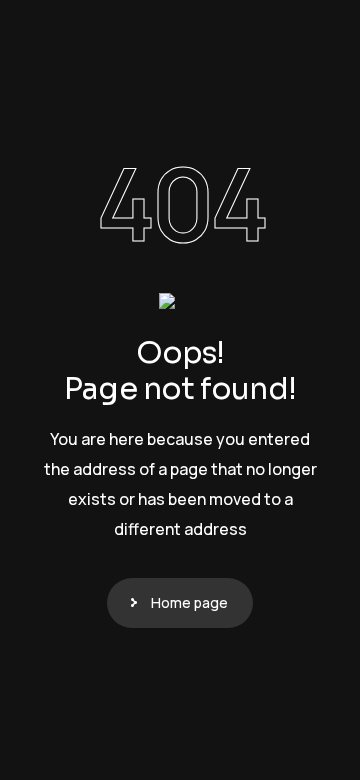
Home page (189, 602)
